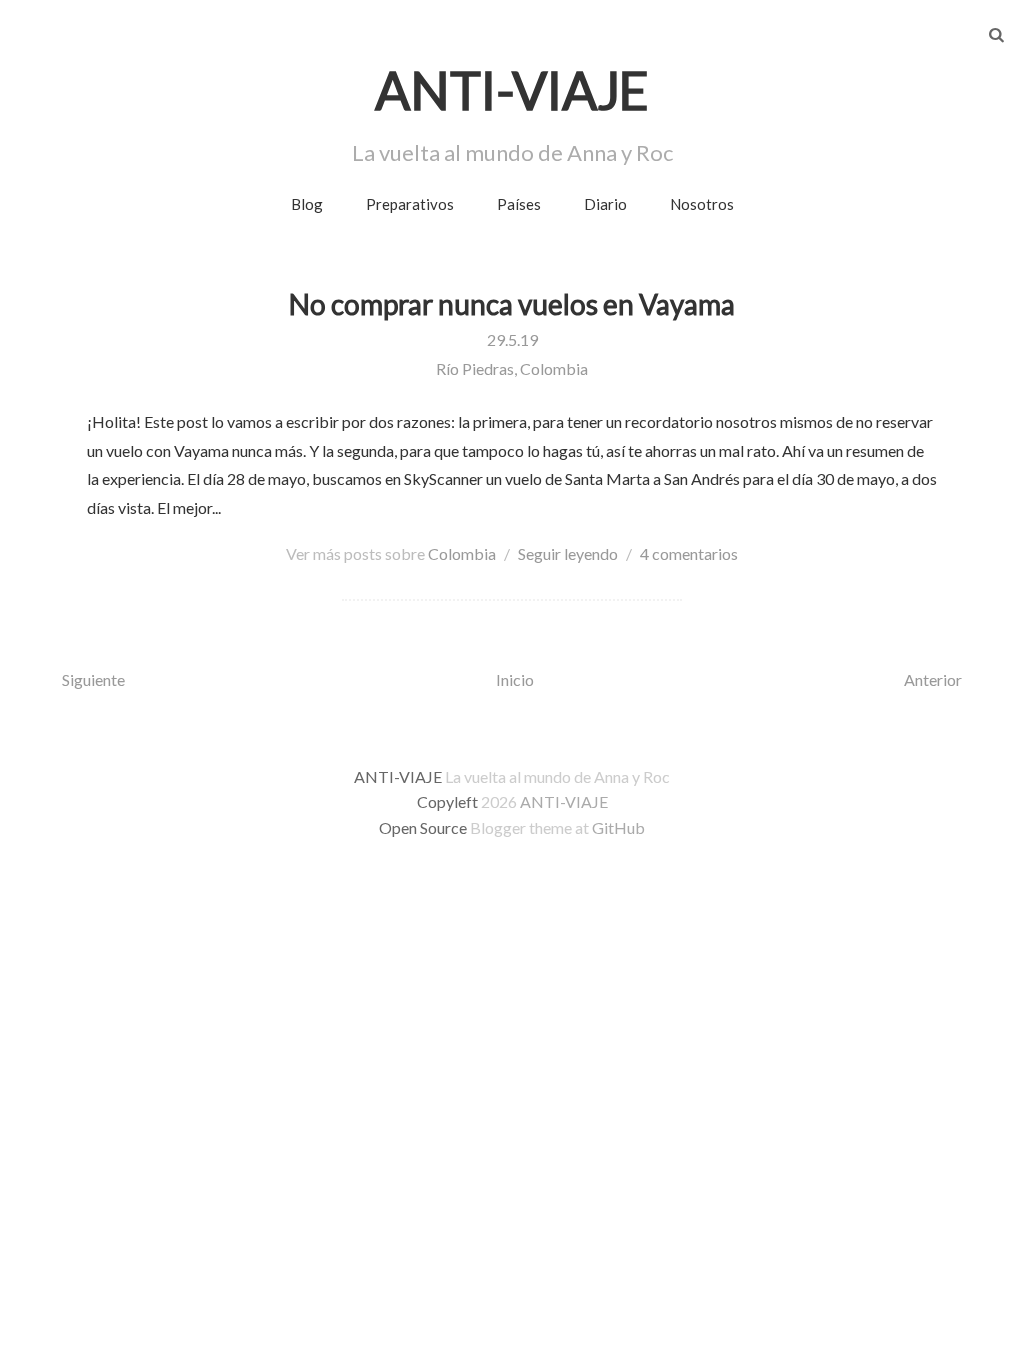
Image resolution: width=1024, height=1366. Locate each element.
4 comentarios (689, 553)
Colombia (462, 553)
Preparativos (410, 204)
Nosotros (702, 204)
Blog (307, 204)
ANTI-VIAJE (564, 801)
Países (519, 204)
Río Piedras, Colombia (512, 368)
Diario (605, 204)
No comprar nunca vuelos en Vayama (512, 304)
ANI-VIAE (512, 90)
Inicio (515, 679)
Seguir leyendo (568, 553)
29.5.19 (512, 339)
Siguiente (93, 679)
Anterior (933, 679)
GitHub (618, 827)
